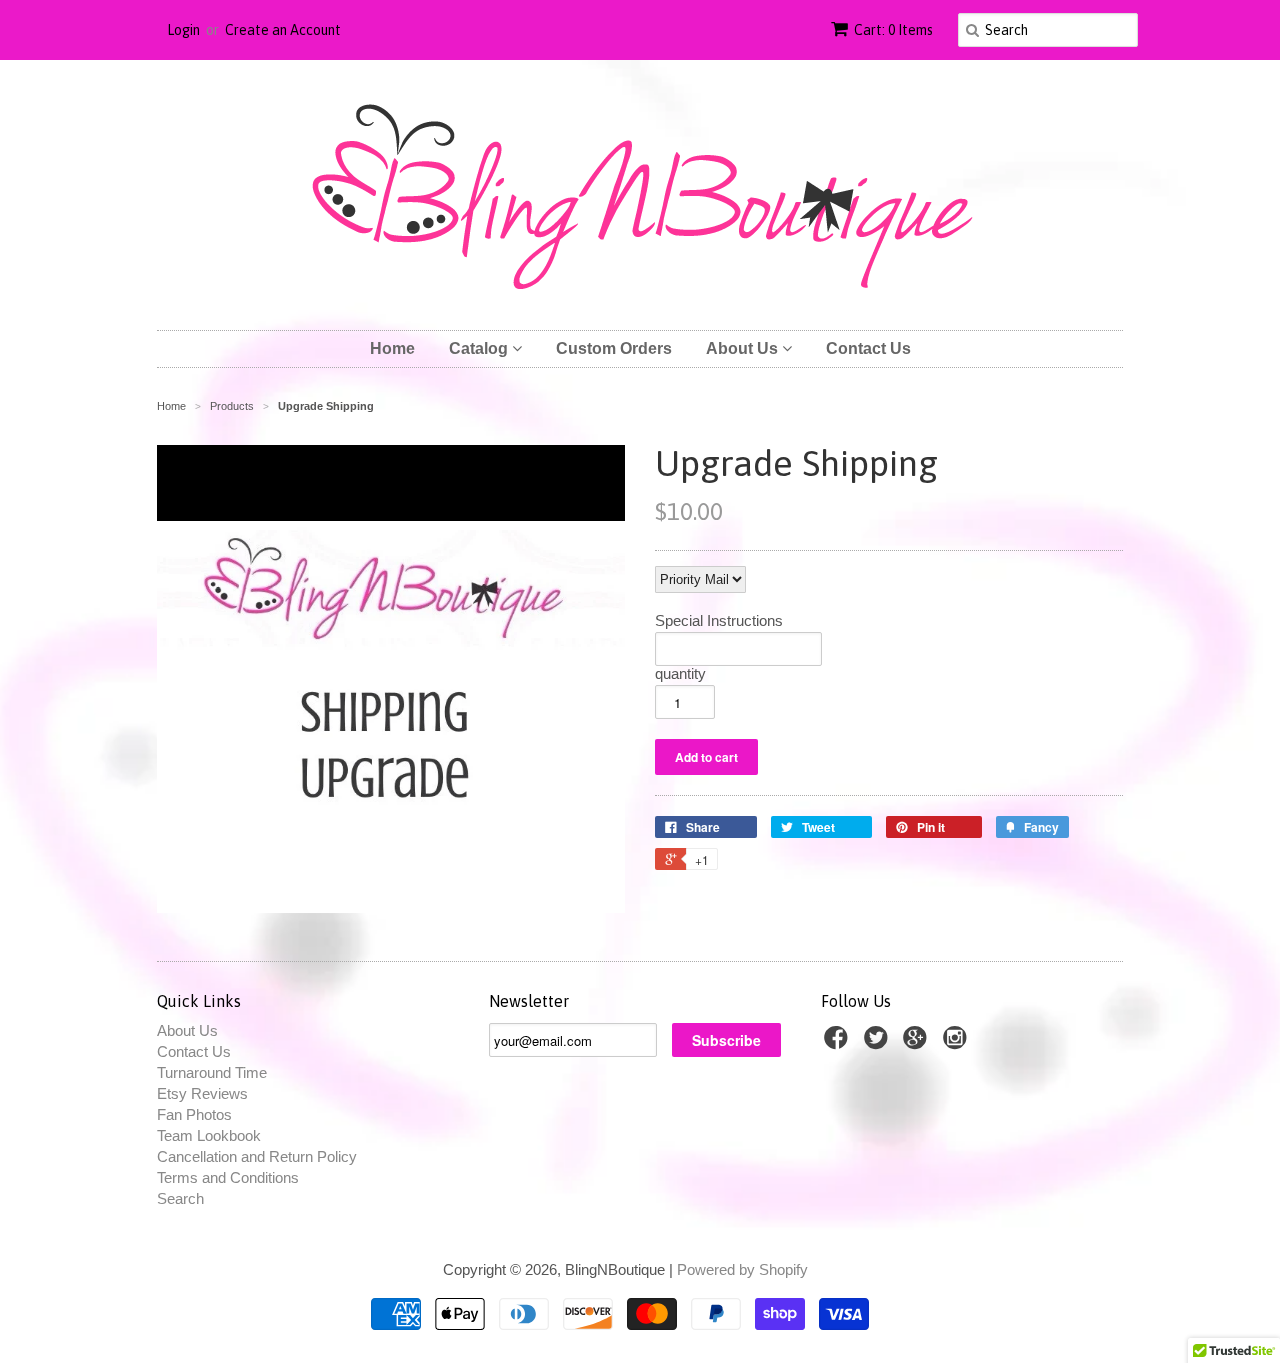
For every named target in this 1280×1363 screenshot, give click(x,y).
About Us (744, 348)
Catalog (480, 348)
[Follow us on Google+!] (918, 1043)
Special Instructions (719, 621)
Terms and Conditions (228, 1177)
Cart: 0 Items (893, 30)
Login (183, 30)
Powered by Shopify (742, 1269)
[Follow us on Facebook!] (839, 1043)
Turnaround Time (212, 1072)
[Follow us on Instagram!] (958, 1043)
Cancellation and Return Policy (257, 1156)
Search (180, 1198)
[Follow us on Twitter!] (879, 1043)
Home (392, 348)
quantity (680, 674)
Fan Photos (194, 1114)
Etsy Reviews (202, 1093)
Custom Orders (614, 348)
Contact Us (868, 348)
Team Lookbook (209, 1135)
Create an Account (283, 30)
